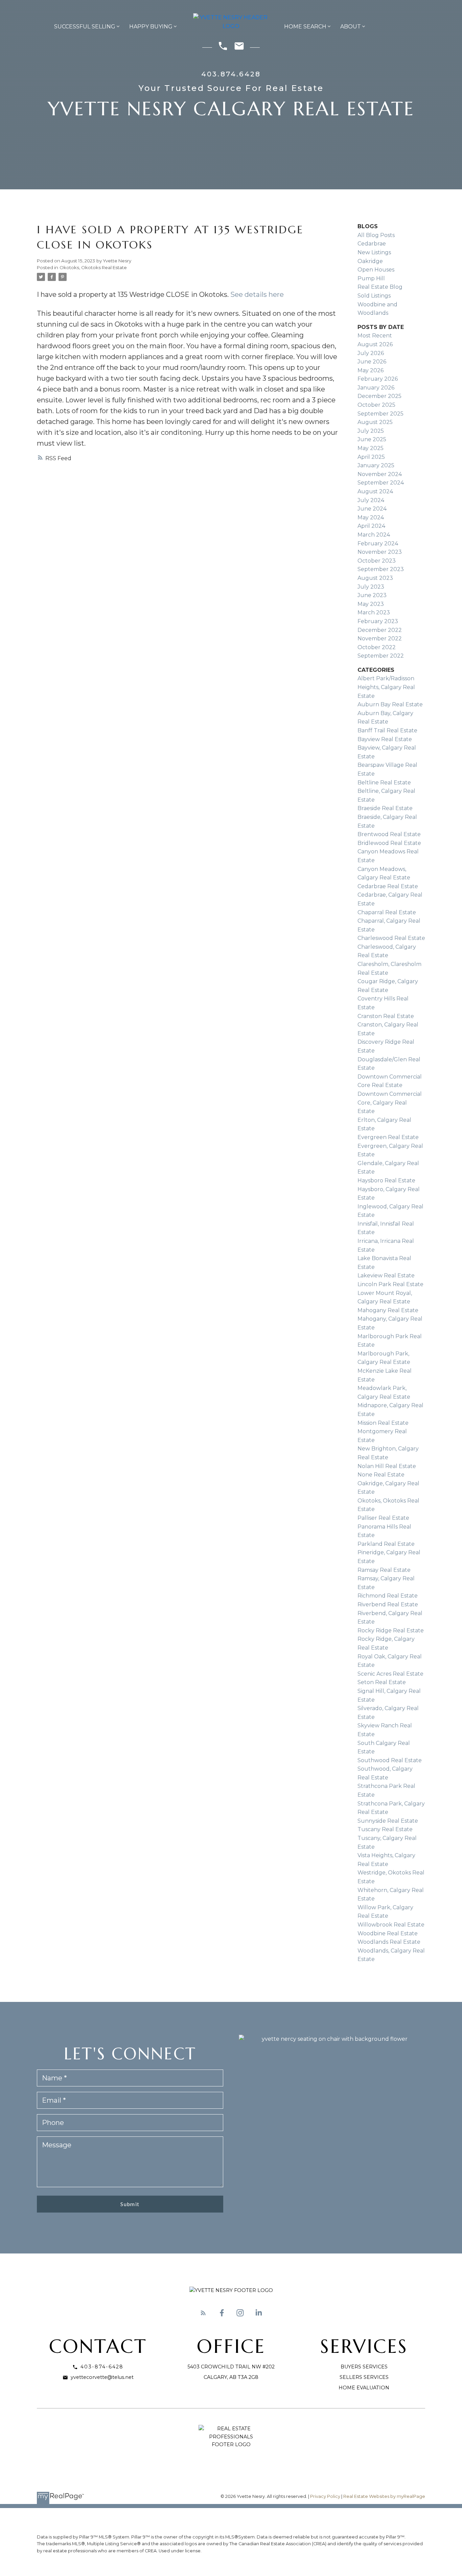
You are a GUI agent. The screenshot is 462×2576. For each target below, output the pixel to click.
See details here (257, 294)
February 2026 (378, 379)
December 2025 (379, 396)
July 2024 (371, 500)
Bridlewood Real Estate (389, 843)
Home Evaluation (364, 2388)
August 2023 (375, 578)
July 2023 (371, 587)
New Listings (374, 252)
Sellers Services (364, 2377)
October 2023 (377, 561)
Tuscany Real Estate (385, 1829)
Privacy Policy (325, 2496)
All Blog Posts (376, 235)
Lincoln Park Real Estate (390, 1284)
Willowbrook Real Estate (391, 1925)
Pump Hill (371, 278)
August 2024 (375, 491)
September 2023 (381, 569)
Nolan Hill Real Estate (387, 1466)
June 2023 (372, 595)
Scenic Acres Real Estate (390, 1674)
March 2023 (374, 612)
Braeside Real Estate (385, 808)
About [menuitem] (351, 27)
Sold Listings (374, 296)
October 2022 (377, 647)
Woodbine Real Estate (388, 1933)
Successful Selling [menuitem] (85, 27)
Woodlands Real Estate (389, 1942)
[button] (203, 2313)
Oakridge (370, 261)
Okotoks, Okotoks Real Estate (93, 267)
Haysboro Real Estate (386, 1180)
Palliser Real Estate (383, 1518)
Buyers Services (364, 2367)
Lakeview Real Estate (386, 1275)
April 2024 (371, 526)
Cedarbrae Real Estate (388, 886)
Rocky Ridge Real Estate (391, 1630)
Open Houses (376, 270)
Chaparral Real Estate (387, 912)
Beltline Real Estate (384, 783)
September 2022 (381, 656)
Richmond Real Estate (388, 1596)
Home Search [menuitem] (305, 27)
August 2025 (375, 422)
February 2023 (378, 621)
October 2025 (376, 405)
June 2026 (372, 362)
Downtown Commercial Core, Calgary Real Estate (390, 1103)
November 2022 (380, 639)
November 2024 (380, 474)
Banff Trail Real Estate (387, 730)
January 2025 (376, 465)
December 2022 (380, 630)
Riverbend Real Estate (388, 1604)
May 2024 (371, 517)
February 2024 (378, 543)
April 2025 (371, 457)
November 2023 (380, 552)
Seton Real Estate (382, 1682)
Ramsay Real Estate (384, 1570)
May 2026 (371, 370)
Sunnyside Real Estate (388, 1821)
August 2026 (375, 344)
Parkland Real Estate (386, 1544)
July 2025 (371, 431)
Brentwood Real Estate (389, 834)
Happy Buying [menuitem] (151, 27)
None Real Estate (381, 1475)
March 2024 (374, 535)
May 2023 (371, 604)
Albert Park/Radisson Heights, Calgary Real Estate (386, 687)
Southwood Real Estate (390, 1760)
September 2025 (380, 414)
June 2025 (372, 439)
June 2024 (372, 509)
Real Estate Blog (380, 287)
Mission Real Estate (383, 1423)
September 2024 (381, 483)
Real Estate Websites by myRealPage (384, 2496)
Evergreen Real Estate (388, 1137)
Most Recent (375, 336)
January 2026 (376, 388)
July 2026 (371, 353)
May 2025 (371, 448)
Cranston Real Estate (386, 1016)
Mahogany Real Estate (388, 1310)
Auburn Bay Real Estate (390, 704)
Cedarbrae (372, 244)
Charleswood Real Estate (391, 938)
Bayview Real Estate (385, 739)
